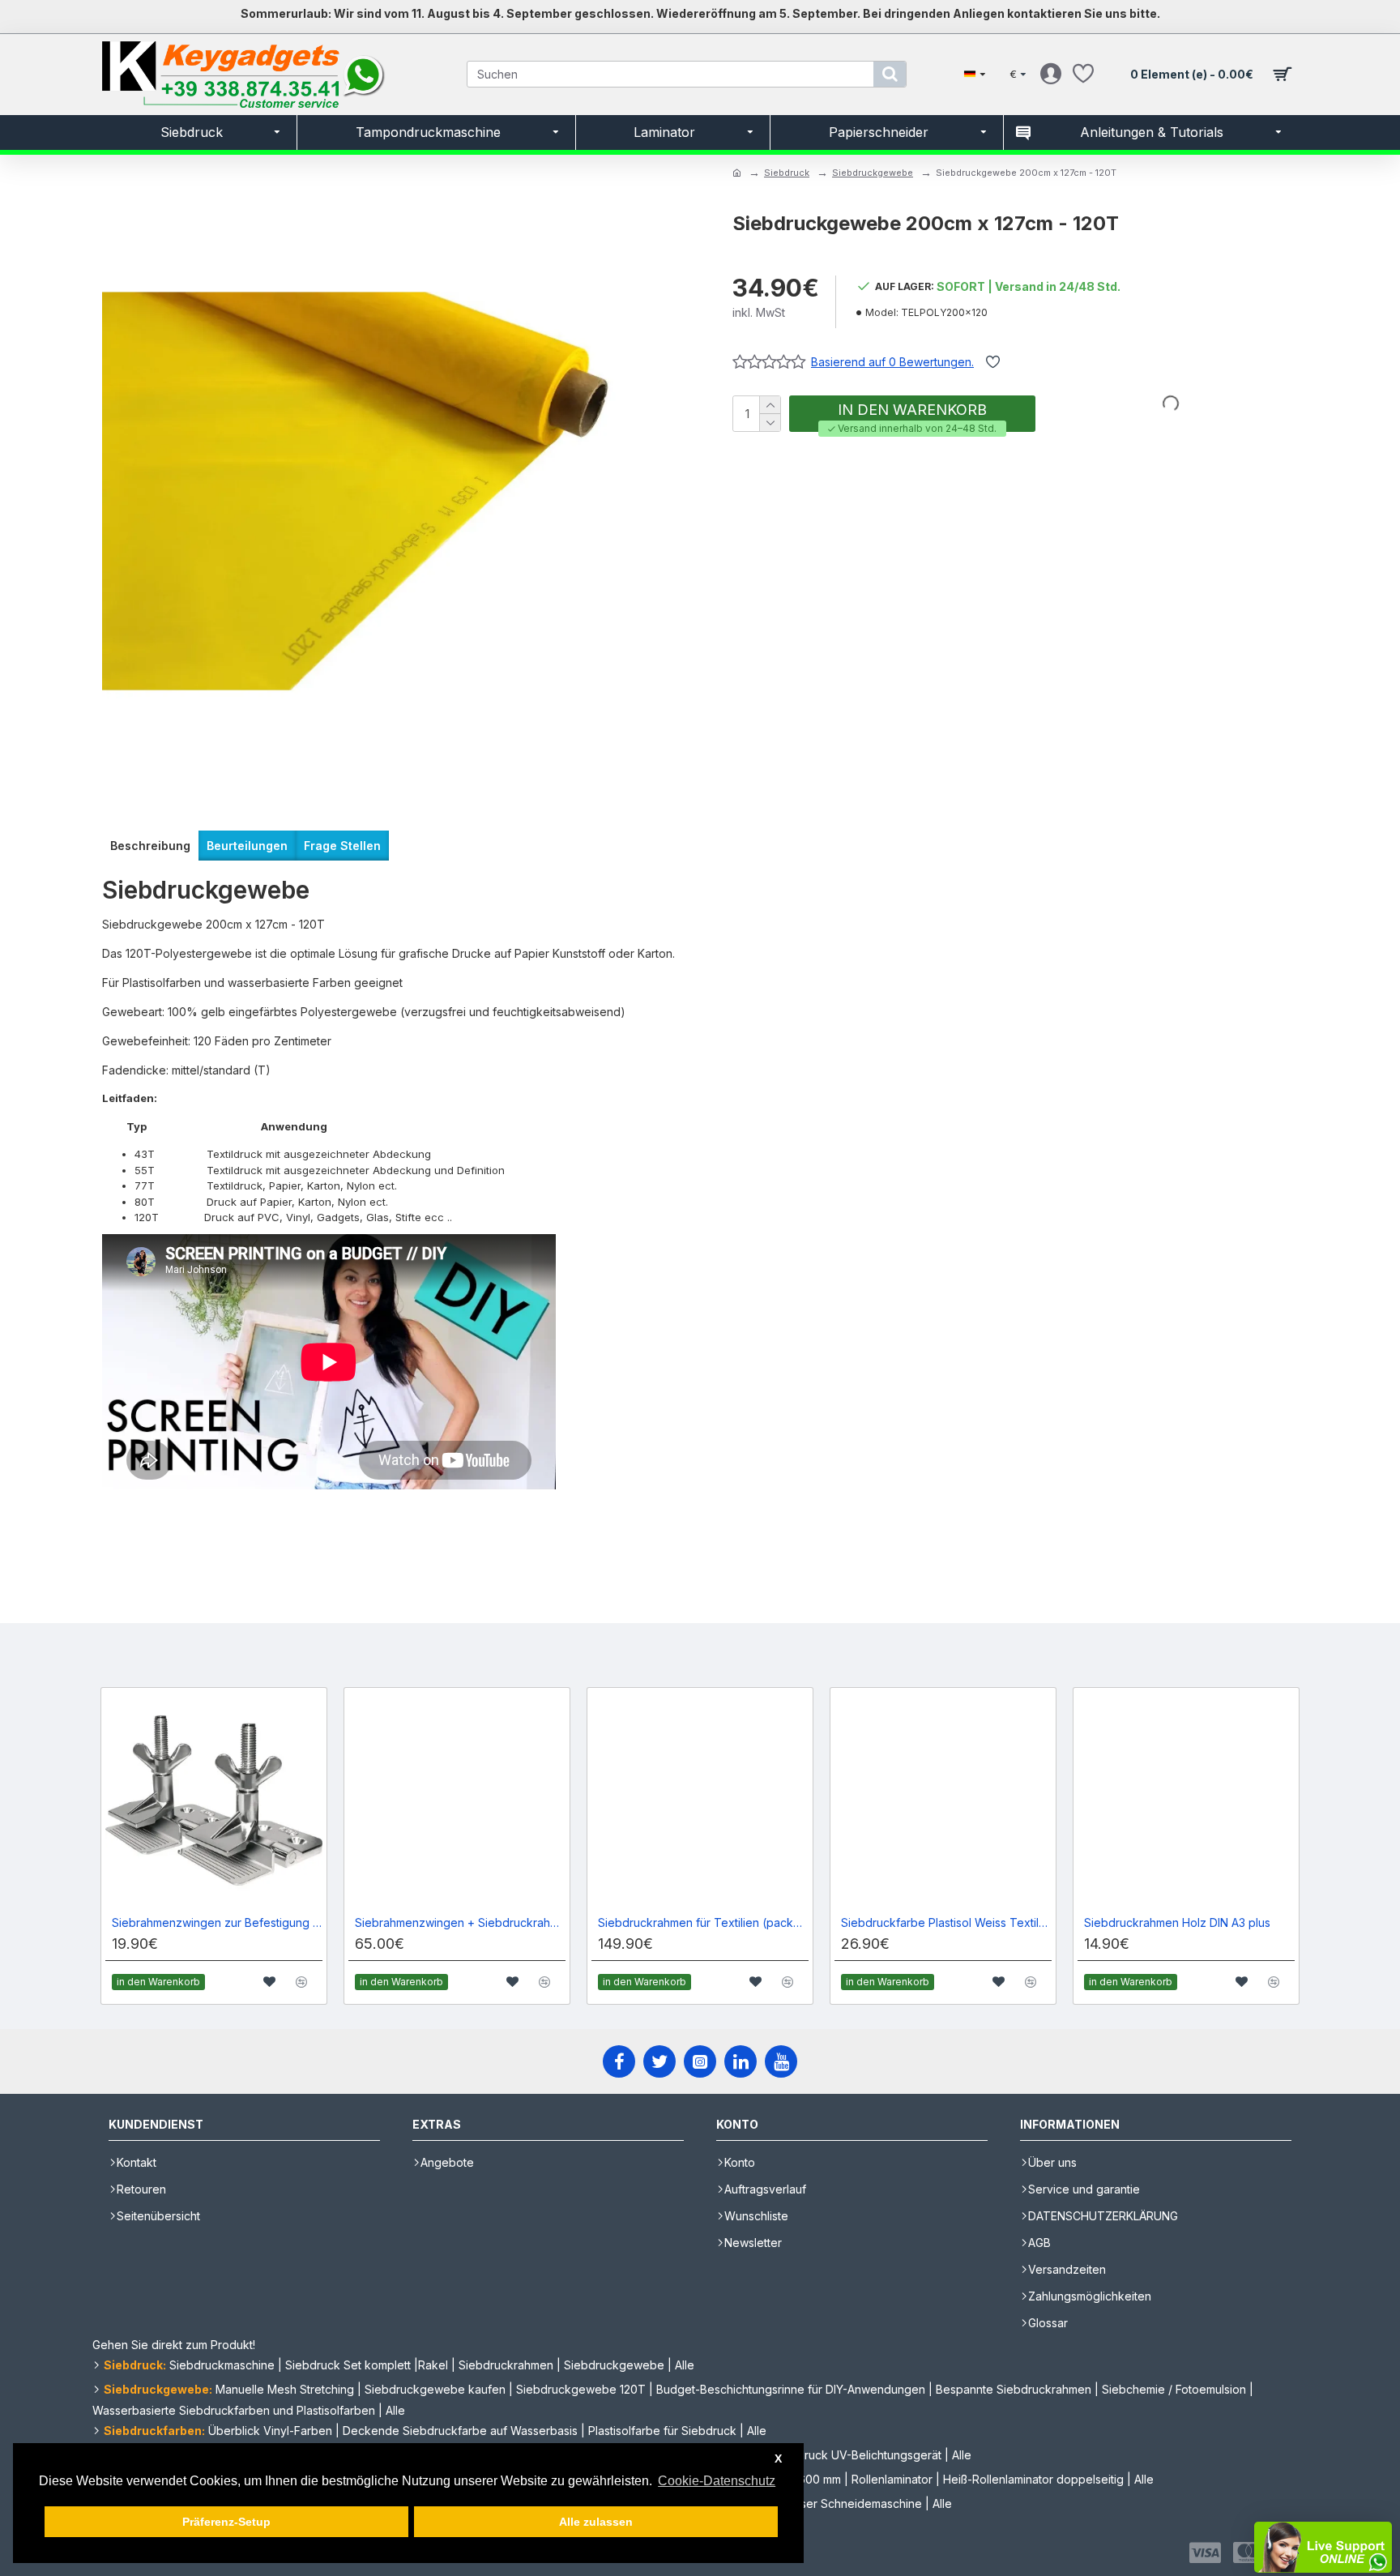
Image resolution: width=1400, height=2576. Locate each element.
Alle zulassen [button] (596, 2522)
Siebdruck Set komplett (348, 2365)
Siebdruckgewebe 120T (581, 2389)
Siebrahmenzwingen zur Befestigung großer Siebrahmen (217, 1922)
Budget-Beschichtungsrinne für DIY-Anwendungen (791, 2389)
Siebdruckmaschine (222, 2365)
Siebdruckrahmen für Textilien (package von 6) (703, 1922)
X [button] (778, 2459)
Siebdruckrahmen (506, 2365)
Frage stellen (342, 846)
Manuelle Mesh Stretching (285, 2389)
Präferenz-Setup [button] (226, 2522)
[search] (890, 74)
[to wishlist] (269, 1982)
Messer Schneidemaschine (850, 2503)
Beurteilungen (247, 846)
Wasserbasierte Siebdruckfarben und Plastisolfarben (234, 2410)
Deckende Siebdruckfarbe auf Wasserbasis (460, 2431)
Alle (685, 2365)
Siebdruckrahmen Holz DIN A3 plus (1177, 1922)
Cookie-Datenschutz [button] (717, 2481)
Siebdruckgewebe (873, 173)
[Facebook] (619, 2061)
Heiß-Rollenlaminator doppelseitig (1033, 2479)
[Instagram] (700, 2061)
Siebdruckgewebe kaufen (435, 2389)
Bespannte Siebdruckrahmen (1014, 2389)
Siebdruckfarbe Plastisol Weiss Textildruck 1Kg (946, 1922)
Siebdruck (787, 173)
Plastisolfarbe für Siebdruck (662, 2431)
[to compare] (302, 1982)
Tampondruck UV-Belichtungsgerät (847, 2455)
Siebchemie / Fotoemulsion (1174, 2389)
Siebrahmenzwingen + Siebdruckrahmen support (460, 1922)
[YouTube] (781, 2061)
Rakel (433, 2365)
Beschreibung (150, 846)
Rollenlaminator (892, 2479)
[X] (659, 2061)
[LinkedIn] (741, 2061)
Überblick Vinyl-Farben (270, 2431)
